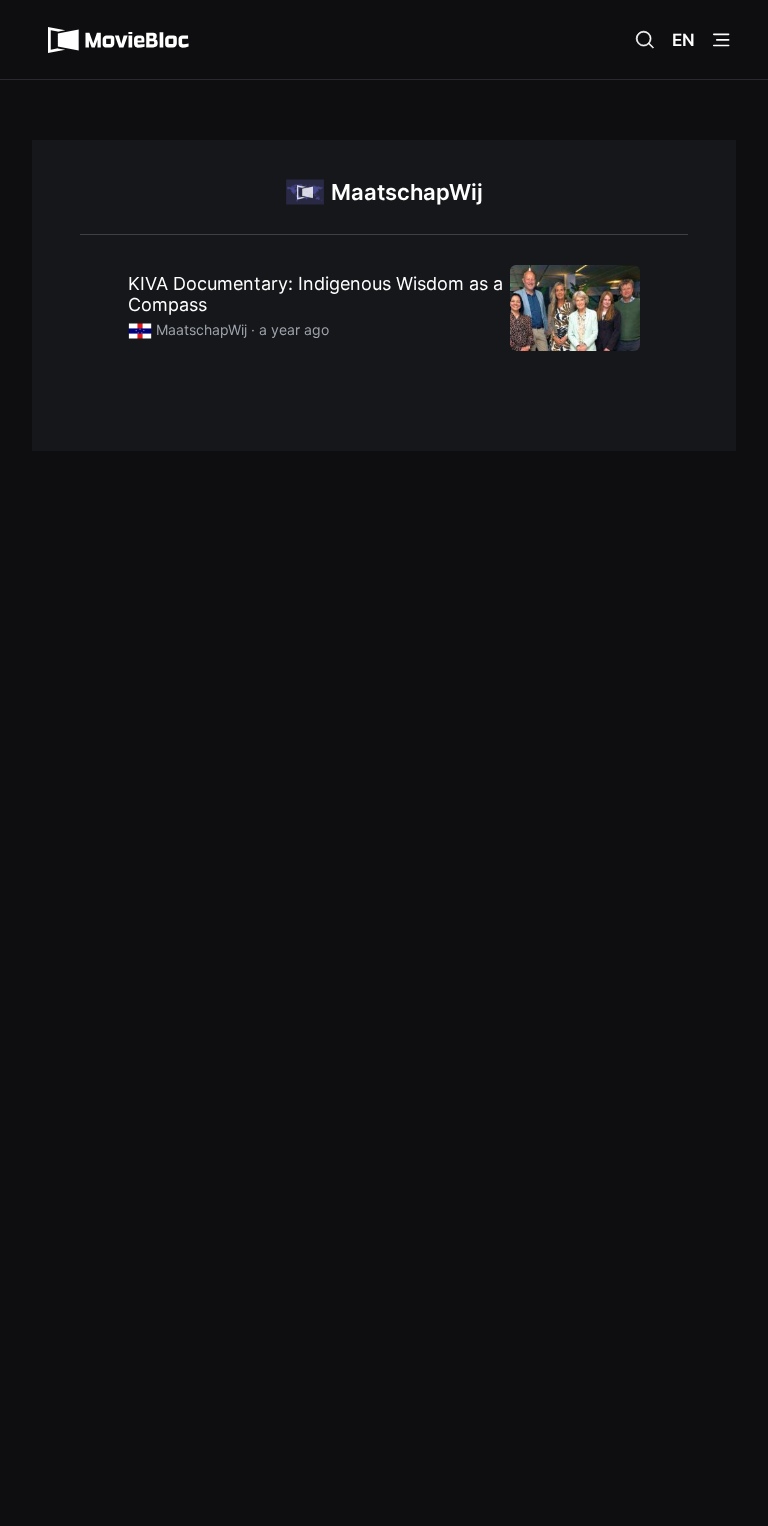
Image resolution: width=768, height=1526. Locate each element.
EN (683, 40)
